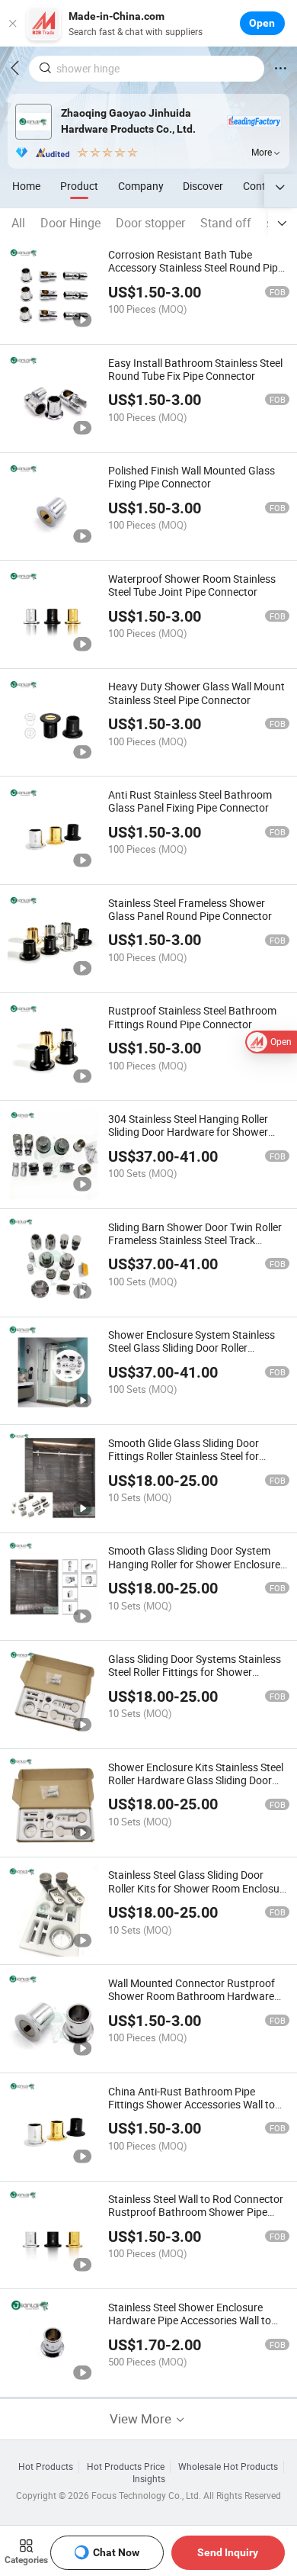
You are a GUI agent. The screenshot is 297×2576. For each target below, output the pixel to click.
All (18, 223)
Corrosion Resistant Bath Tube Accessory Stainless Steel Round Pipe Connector (196, 267)
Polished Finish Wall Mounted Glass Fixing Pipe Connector (192, 477)
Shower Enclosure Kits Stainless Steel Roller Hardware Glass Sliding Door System (196, 1780)
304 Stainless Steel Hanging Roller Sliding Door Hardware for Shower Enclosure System (188, 1132)
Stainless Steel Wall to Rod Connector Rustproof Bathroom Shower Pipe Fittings (196, 2212)
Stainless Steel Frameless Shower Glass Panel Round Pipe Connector (190, 909)
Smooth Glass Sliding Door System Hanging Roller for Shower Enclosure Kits (194, 1563)
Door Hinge (70, 223)
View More (142, 2418)
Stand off (226, 223)
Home (26, 186)
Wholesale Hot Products (228, 2467)
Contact (262, 186)
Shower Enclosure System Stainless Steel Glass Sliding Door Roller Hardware (192, 1347)
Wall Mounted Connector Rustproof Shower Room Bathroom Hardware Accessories (192, 1996)
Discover (203, 186)
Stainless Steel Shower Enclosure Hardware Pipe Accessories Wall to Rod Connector (190, 2320)
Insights (149, 2479)
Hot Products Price (126, 2467)
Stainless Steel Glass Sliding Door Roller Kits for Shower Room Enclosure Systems (198, 1888)
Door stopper (150, 223)
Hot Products (46, 2467)
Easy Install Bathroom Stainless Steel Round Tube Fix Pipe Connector (195, 369)
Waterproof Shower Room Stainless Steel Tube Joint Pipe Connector (192, 585)
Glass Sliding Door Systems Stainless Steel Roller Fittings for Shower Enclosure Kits (195, 1672)
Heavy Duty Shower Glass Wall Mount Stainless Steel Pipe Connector (196, 693)
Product (79, 186)
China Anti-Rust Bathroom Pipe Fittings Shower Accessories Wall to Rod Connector (192, 2104)
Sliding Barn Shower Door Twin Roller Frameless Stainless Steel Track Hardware (195, 1240)
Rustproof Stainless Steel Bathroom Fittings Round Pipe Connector (192, 1017)
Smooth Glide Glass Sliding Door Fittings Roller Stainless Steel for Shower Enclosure (184, 1456)
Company (141, 186)
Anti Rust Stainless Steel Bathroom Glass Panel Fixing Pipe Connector (190, 801)
